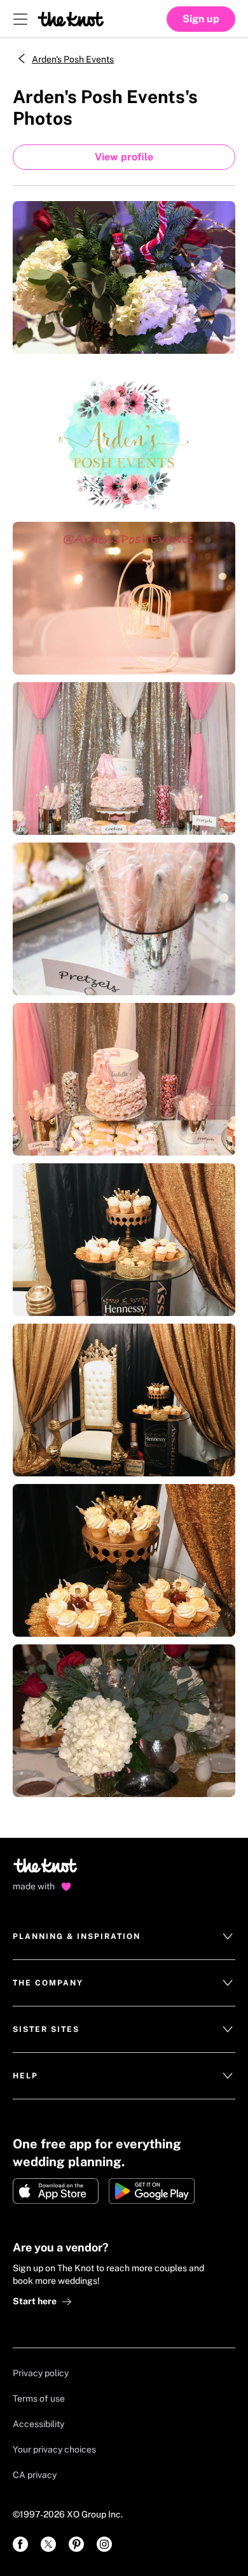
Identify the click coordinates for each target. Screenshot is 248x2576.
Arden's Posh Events (73, 59)
